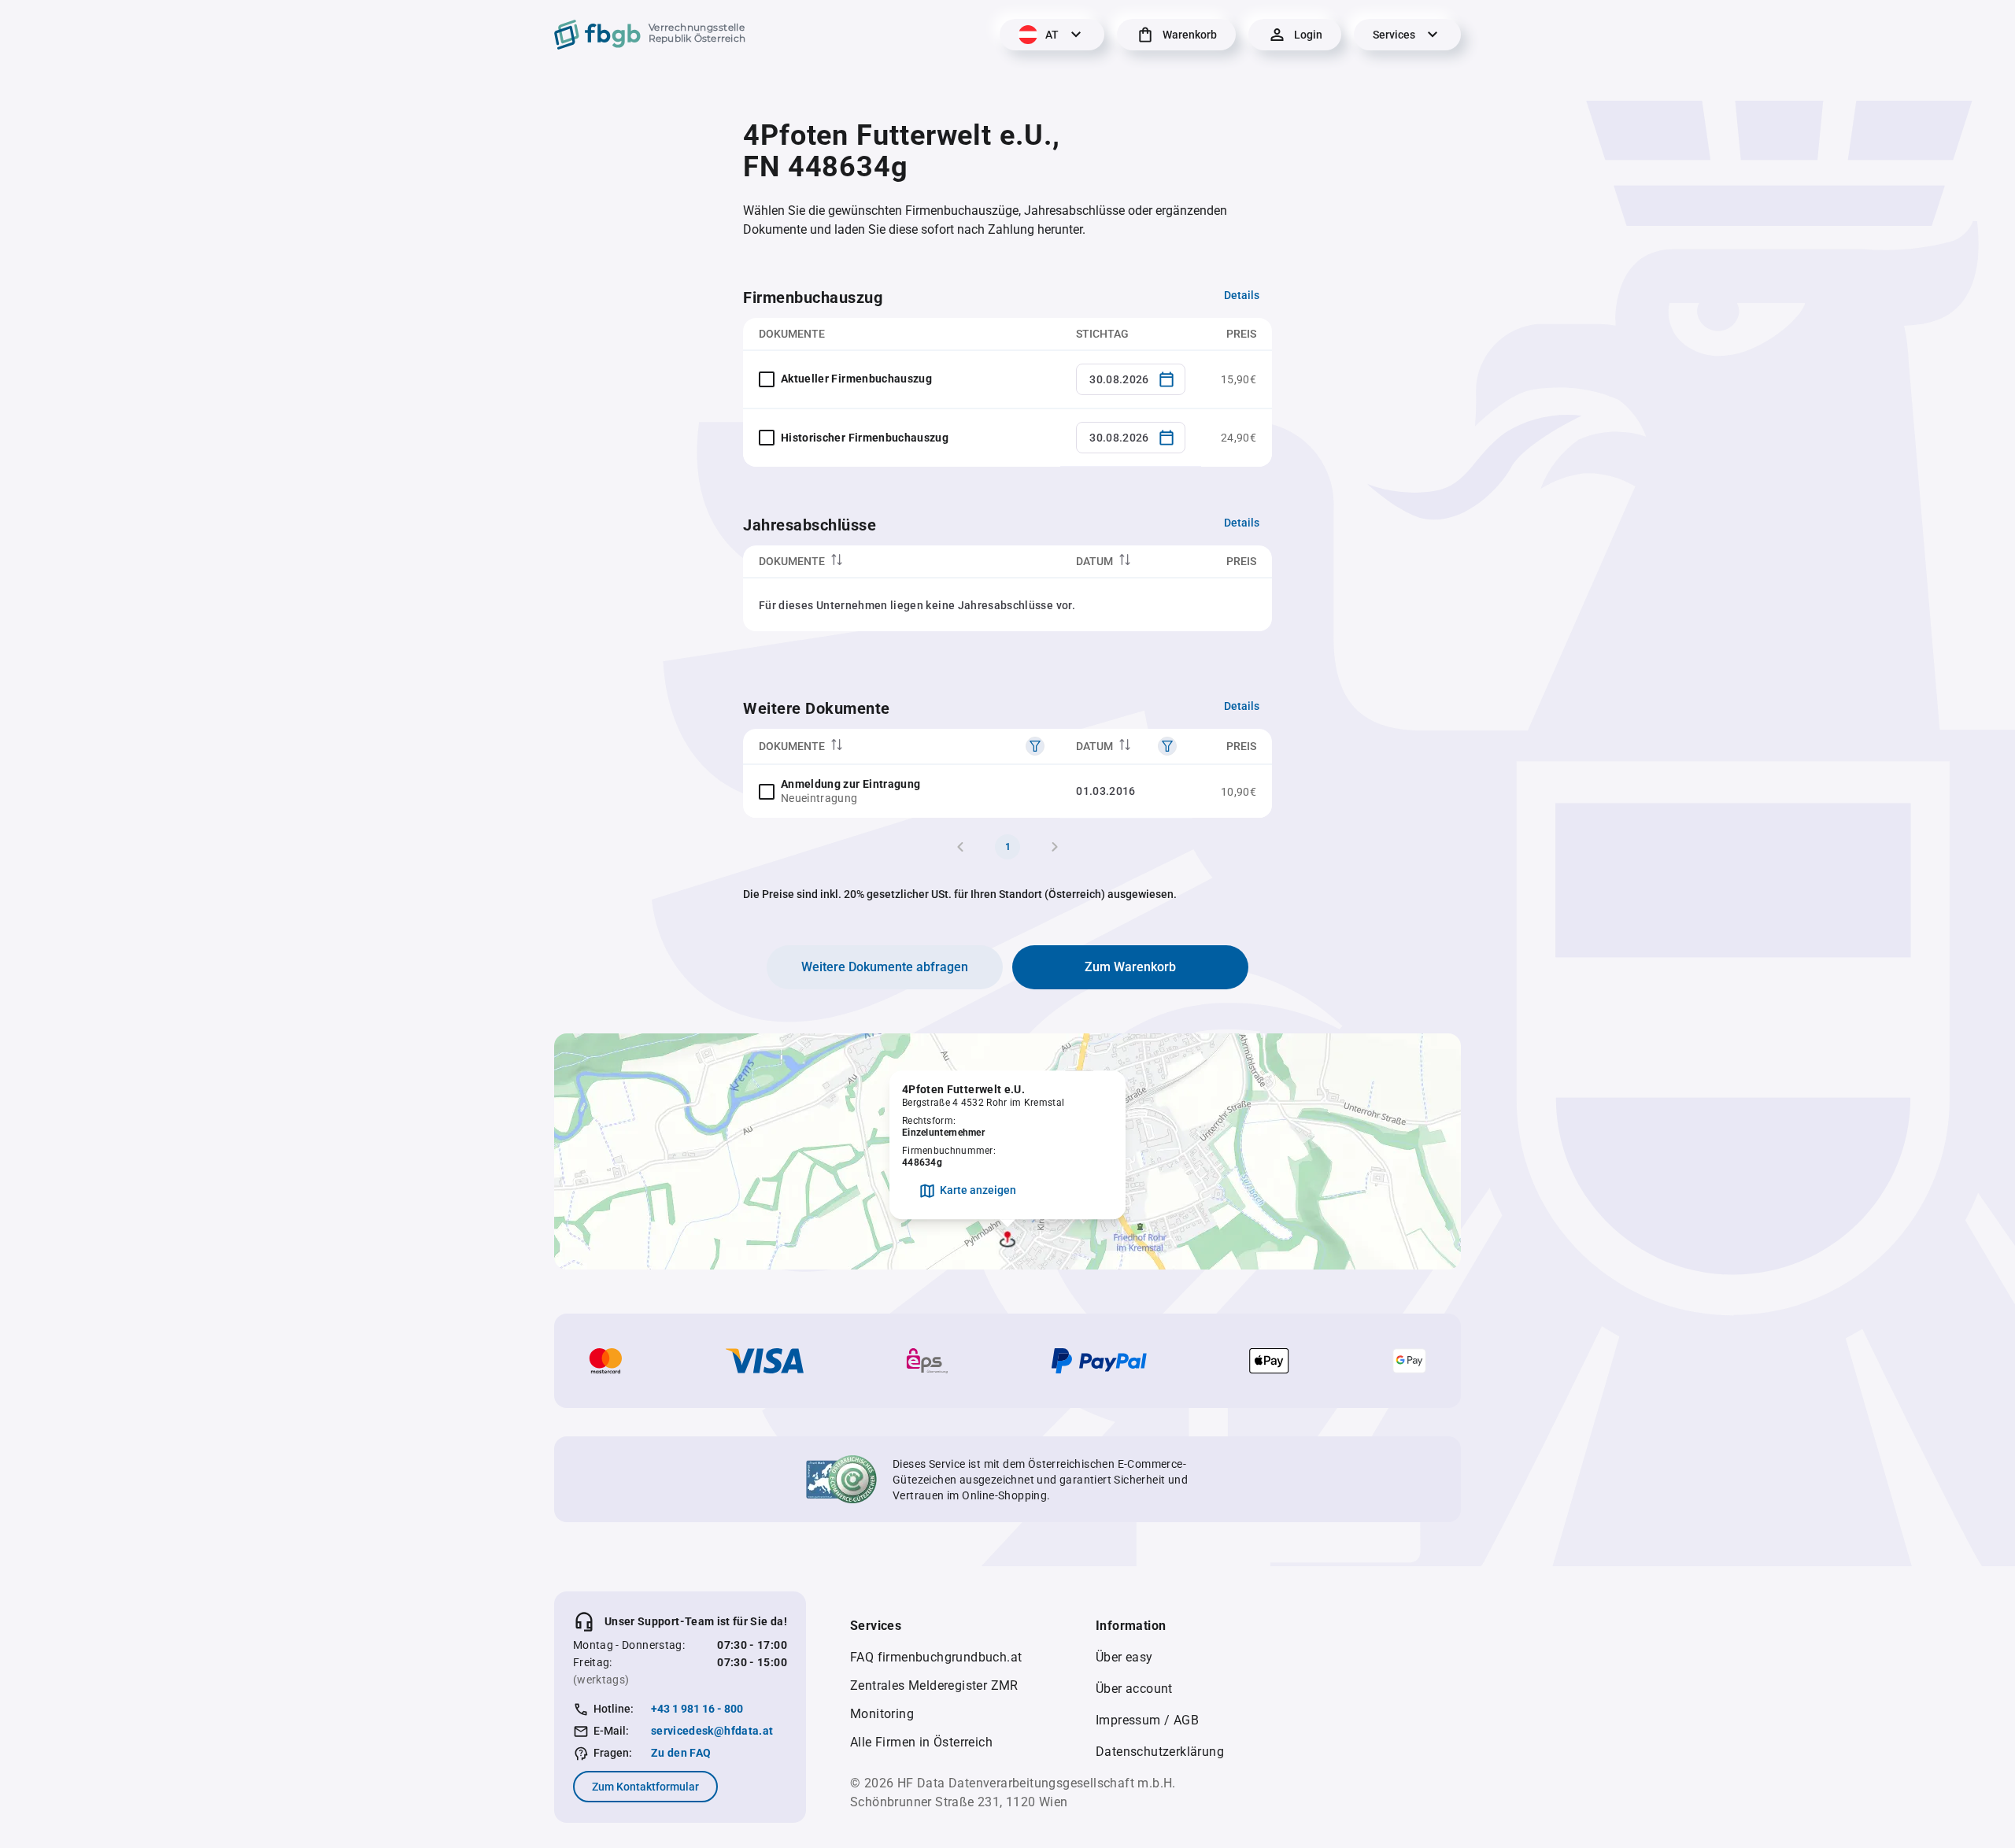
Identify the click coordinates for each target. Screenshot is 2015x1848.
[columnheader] (902, 562)
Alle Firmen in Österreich (921, 1742)
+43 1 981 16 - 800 (697, 1709)
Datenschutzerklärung (1160, 1752)
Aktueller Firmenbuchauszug (856, 379)
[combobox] (1131, 379)
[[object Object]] (1035, 746)
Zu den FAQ (681, 1753)
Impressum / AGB (1147, 1720)
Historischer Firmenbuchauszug (865, 438)
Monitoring (882, 1714)
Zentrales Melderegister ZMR (934, 1685)
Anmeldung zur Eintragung (850, 784)
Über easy (1124, 1657)
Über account (1134, 1689)
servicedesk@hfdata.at (712, 1731)
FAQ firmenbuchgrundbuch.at (936, 1657)
